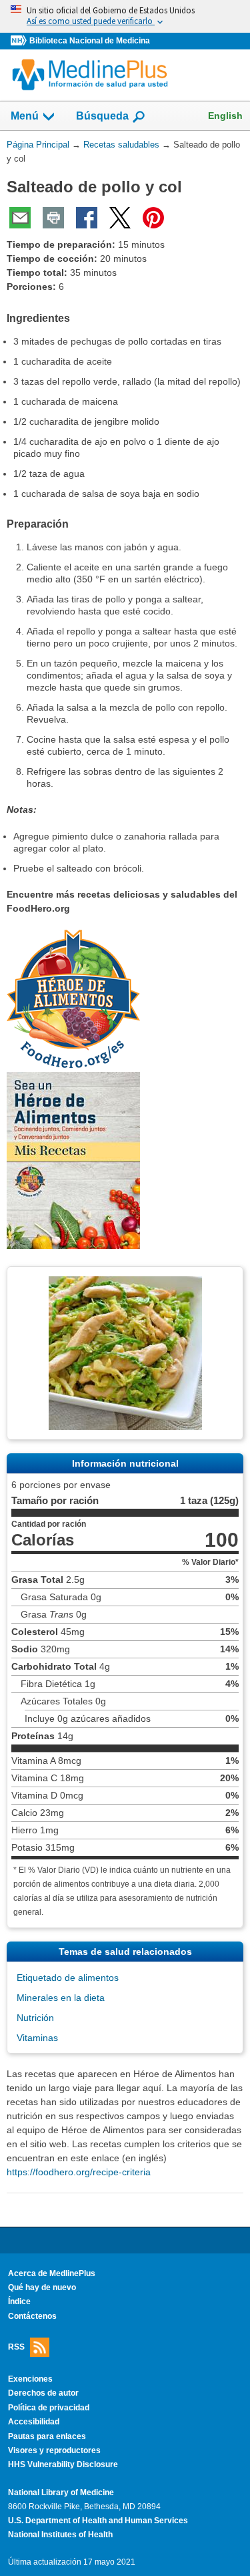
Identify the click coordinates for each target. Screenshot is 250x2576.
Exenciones (30, 2379)
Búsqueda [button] (102, 120)
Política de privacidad (49, 2408)
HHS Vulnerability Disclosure (63, 2464)
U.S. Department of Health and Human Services (98, 2521)
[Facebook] (87, 218)
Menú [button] (25, 116)
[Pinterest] (153, 218)
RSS (16, 2347)
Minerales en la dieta (61, 1998)
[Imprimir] (53, 218)
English (225, 116)
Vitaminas (37, 2038)
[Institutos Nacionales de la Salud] (20, 41)
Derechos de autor (43, 2393)
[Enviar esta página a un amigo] (20, 218)
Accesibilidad (34, 2422)
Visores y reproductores (54, 2450)
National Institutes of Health (60, 2535)
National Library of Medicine (61, 2493)
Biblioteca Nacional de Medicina (90, 41)
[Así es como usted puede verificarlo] (125, 16)
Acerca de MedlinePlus (52, 2273)
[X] (120, 218)
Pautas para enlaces (47, 2436)
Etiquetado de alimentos (68, 1978)
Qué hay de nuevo (42, 2287)
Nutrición (35, 2018)
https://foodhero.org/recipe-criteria (79, 2172)
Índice (19, 2302)
